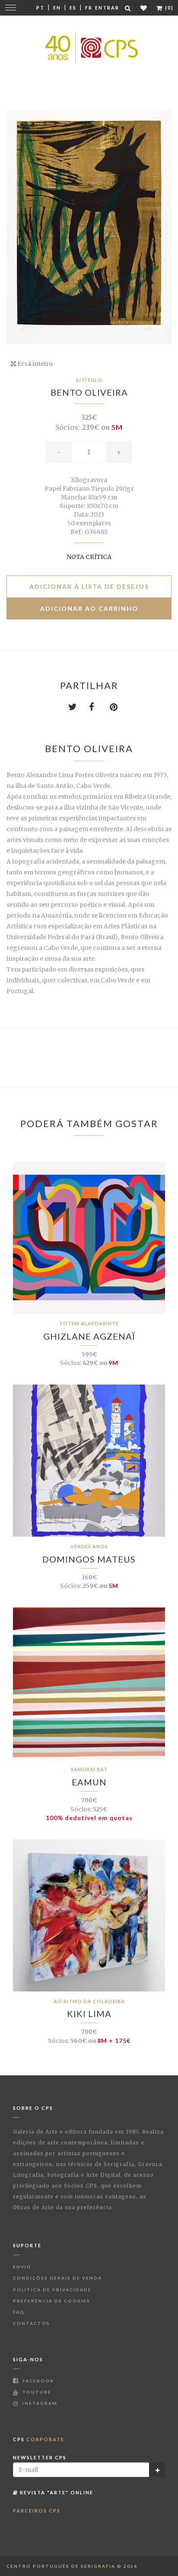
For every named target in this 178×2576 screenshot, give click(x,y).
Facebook (37, 2381)
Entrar (107, 8)
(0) (168, 8)
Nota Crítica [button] (89, 557)
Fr (89, 8)
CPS (39, 2439)
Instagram (39, 2403)
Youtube (36, 2392)
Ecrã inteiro (34, 364)
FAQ (19, 2312)
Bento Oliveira (89, 392)
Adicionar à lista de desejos (89, 586)
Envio (22, 2267)
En (57, 8)
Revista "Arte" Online (56, 2492)
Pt (40, 8)
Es (73, 8)
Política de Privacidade (52, 2290)
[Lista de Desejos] (144, 8)
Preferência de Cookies (52, 2301)
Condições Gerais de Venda (57, 2278)
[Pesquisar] (128, 8)
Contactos (32, 2323)
